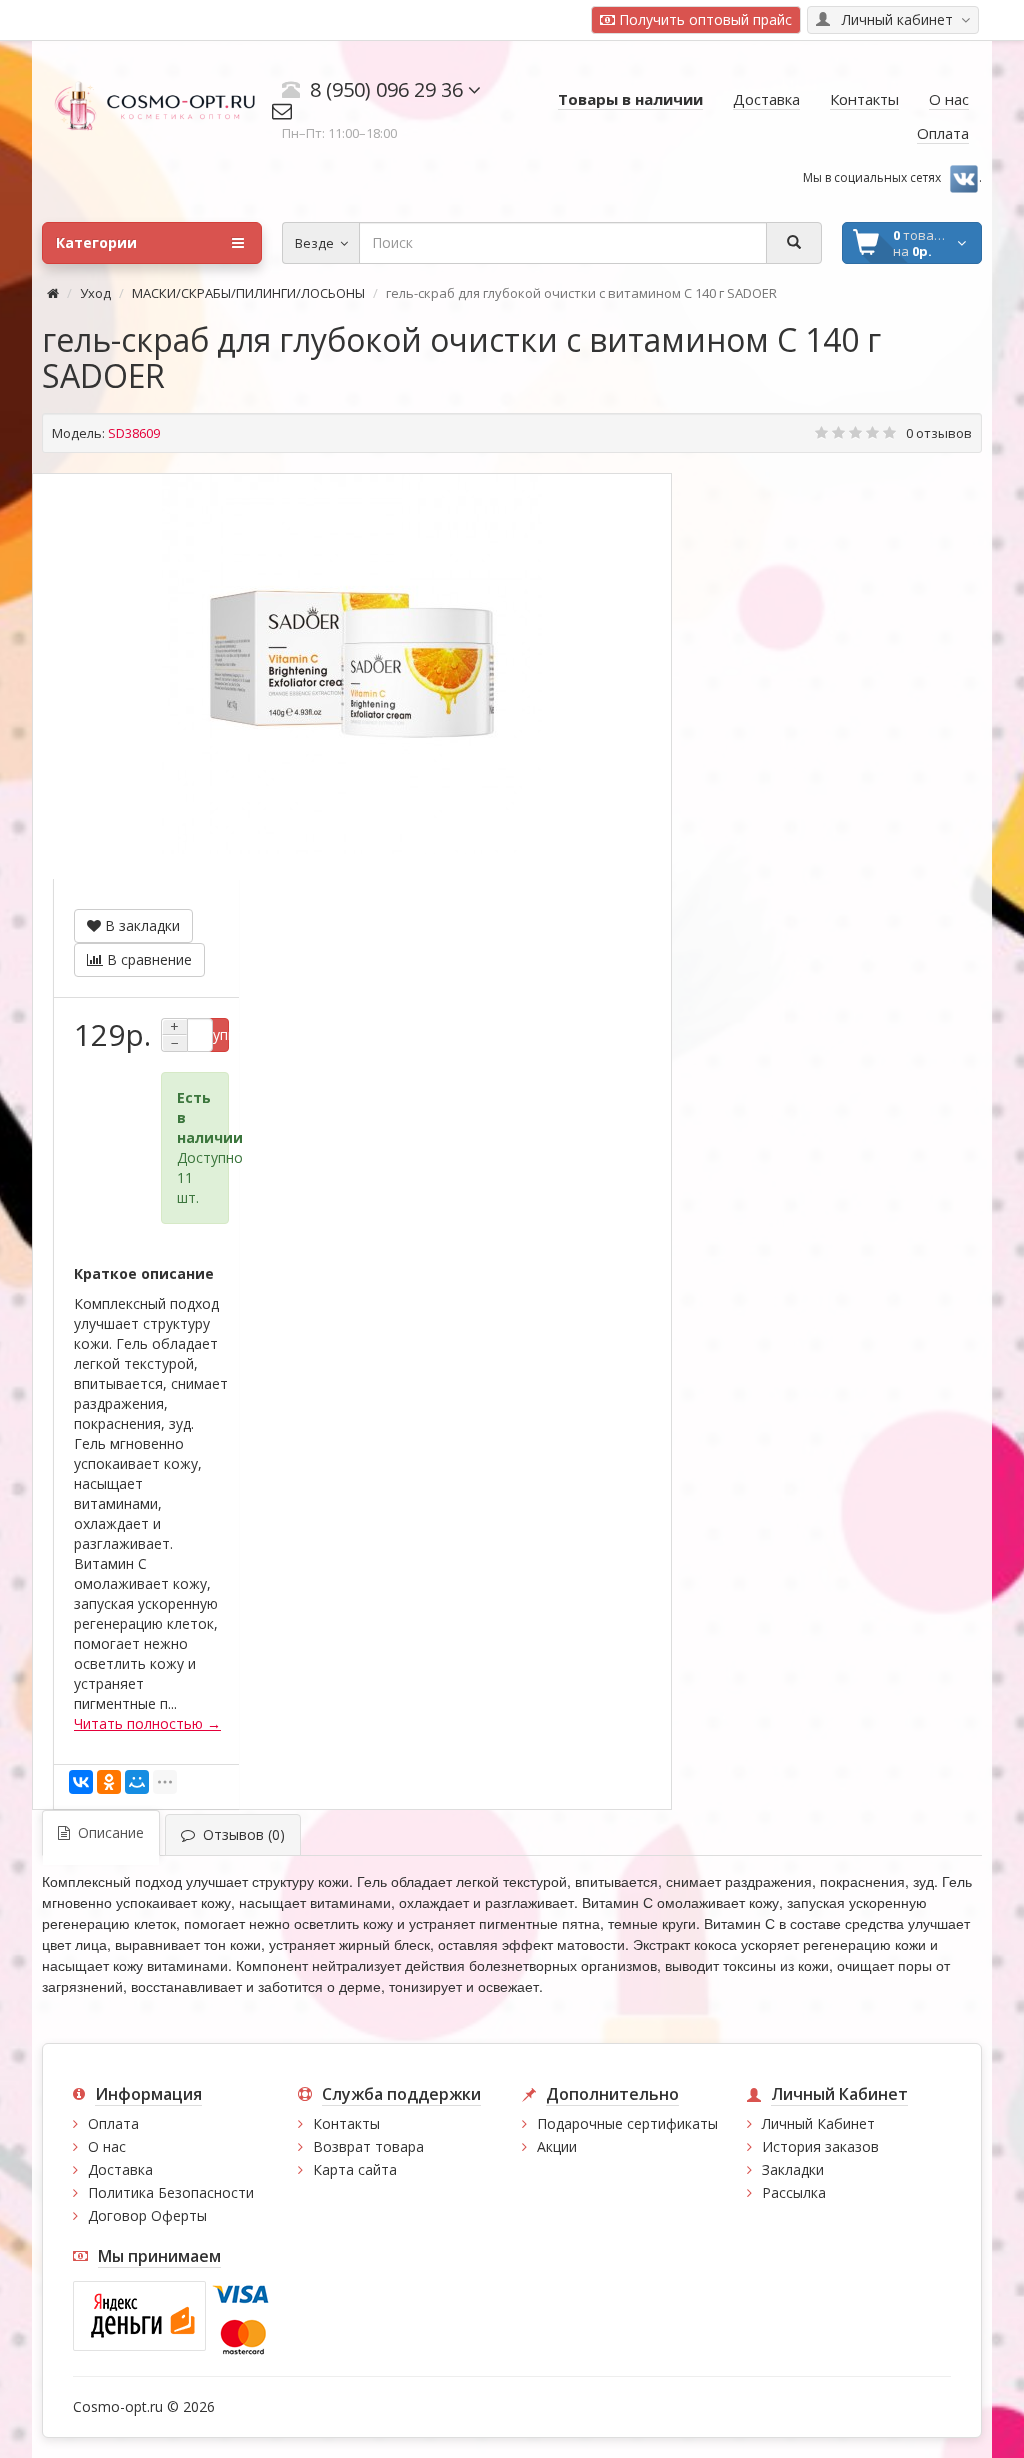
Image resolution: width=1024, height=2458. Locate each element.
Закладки (793, 2169)
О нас (107, 2146)
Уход (95, 293)
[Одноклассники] (109, 1782)
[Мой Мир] (137, 1782)
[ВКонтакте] (81, 1782)
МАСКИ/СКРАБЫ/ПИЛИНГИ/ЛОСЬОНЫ (248, 293)
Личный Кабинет (818, 2123)
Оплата (113, 2123)
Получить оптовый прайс (703, 19)
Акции (557, 2146)
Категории (96, 242)
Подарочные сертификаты (627, 2123)
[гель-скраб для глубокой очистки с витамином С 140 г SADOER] (352, 664)
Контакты (346, 2123)
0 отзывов (939, 433)
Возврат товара (368, 2146)
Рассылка (794, 2192)
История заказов (820, 2146)
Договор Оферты (147, 2215)
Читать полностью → (147, 1723)
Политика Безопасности (171, 2192)
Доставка (120, 2169)
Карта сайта (355, 2169)
